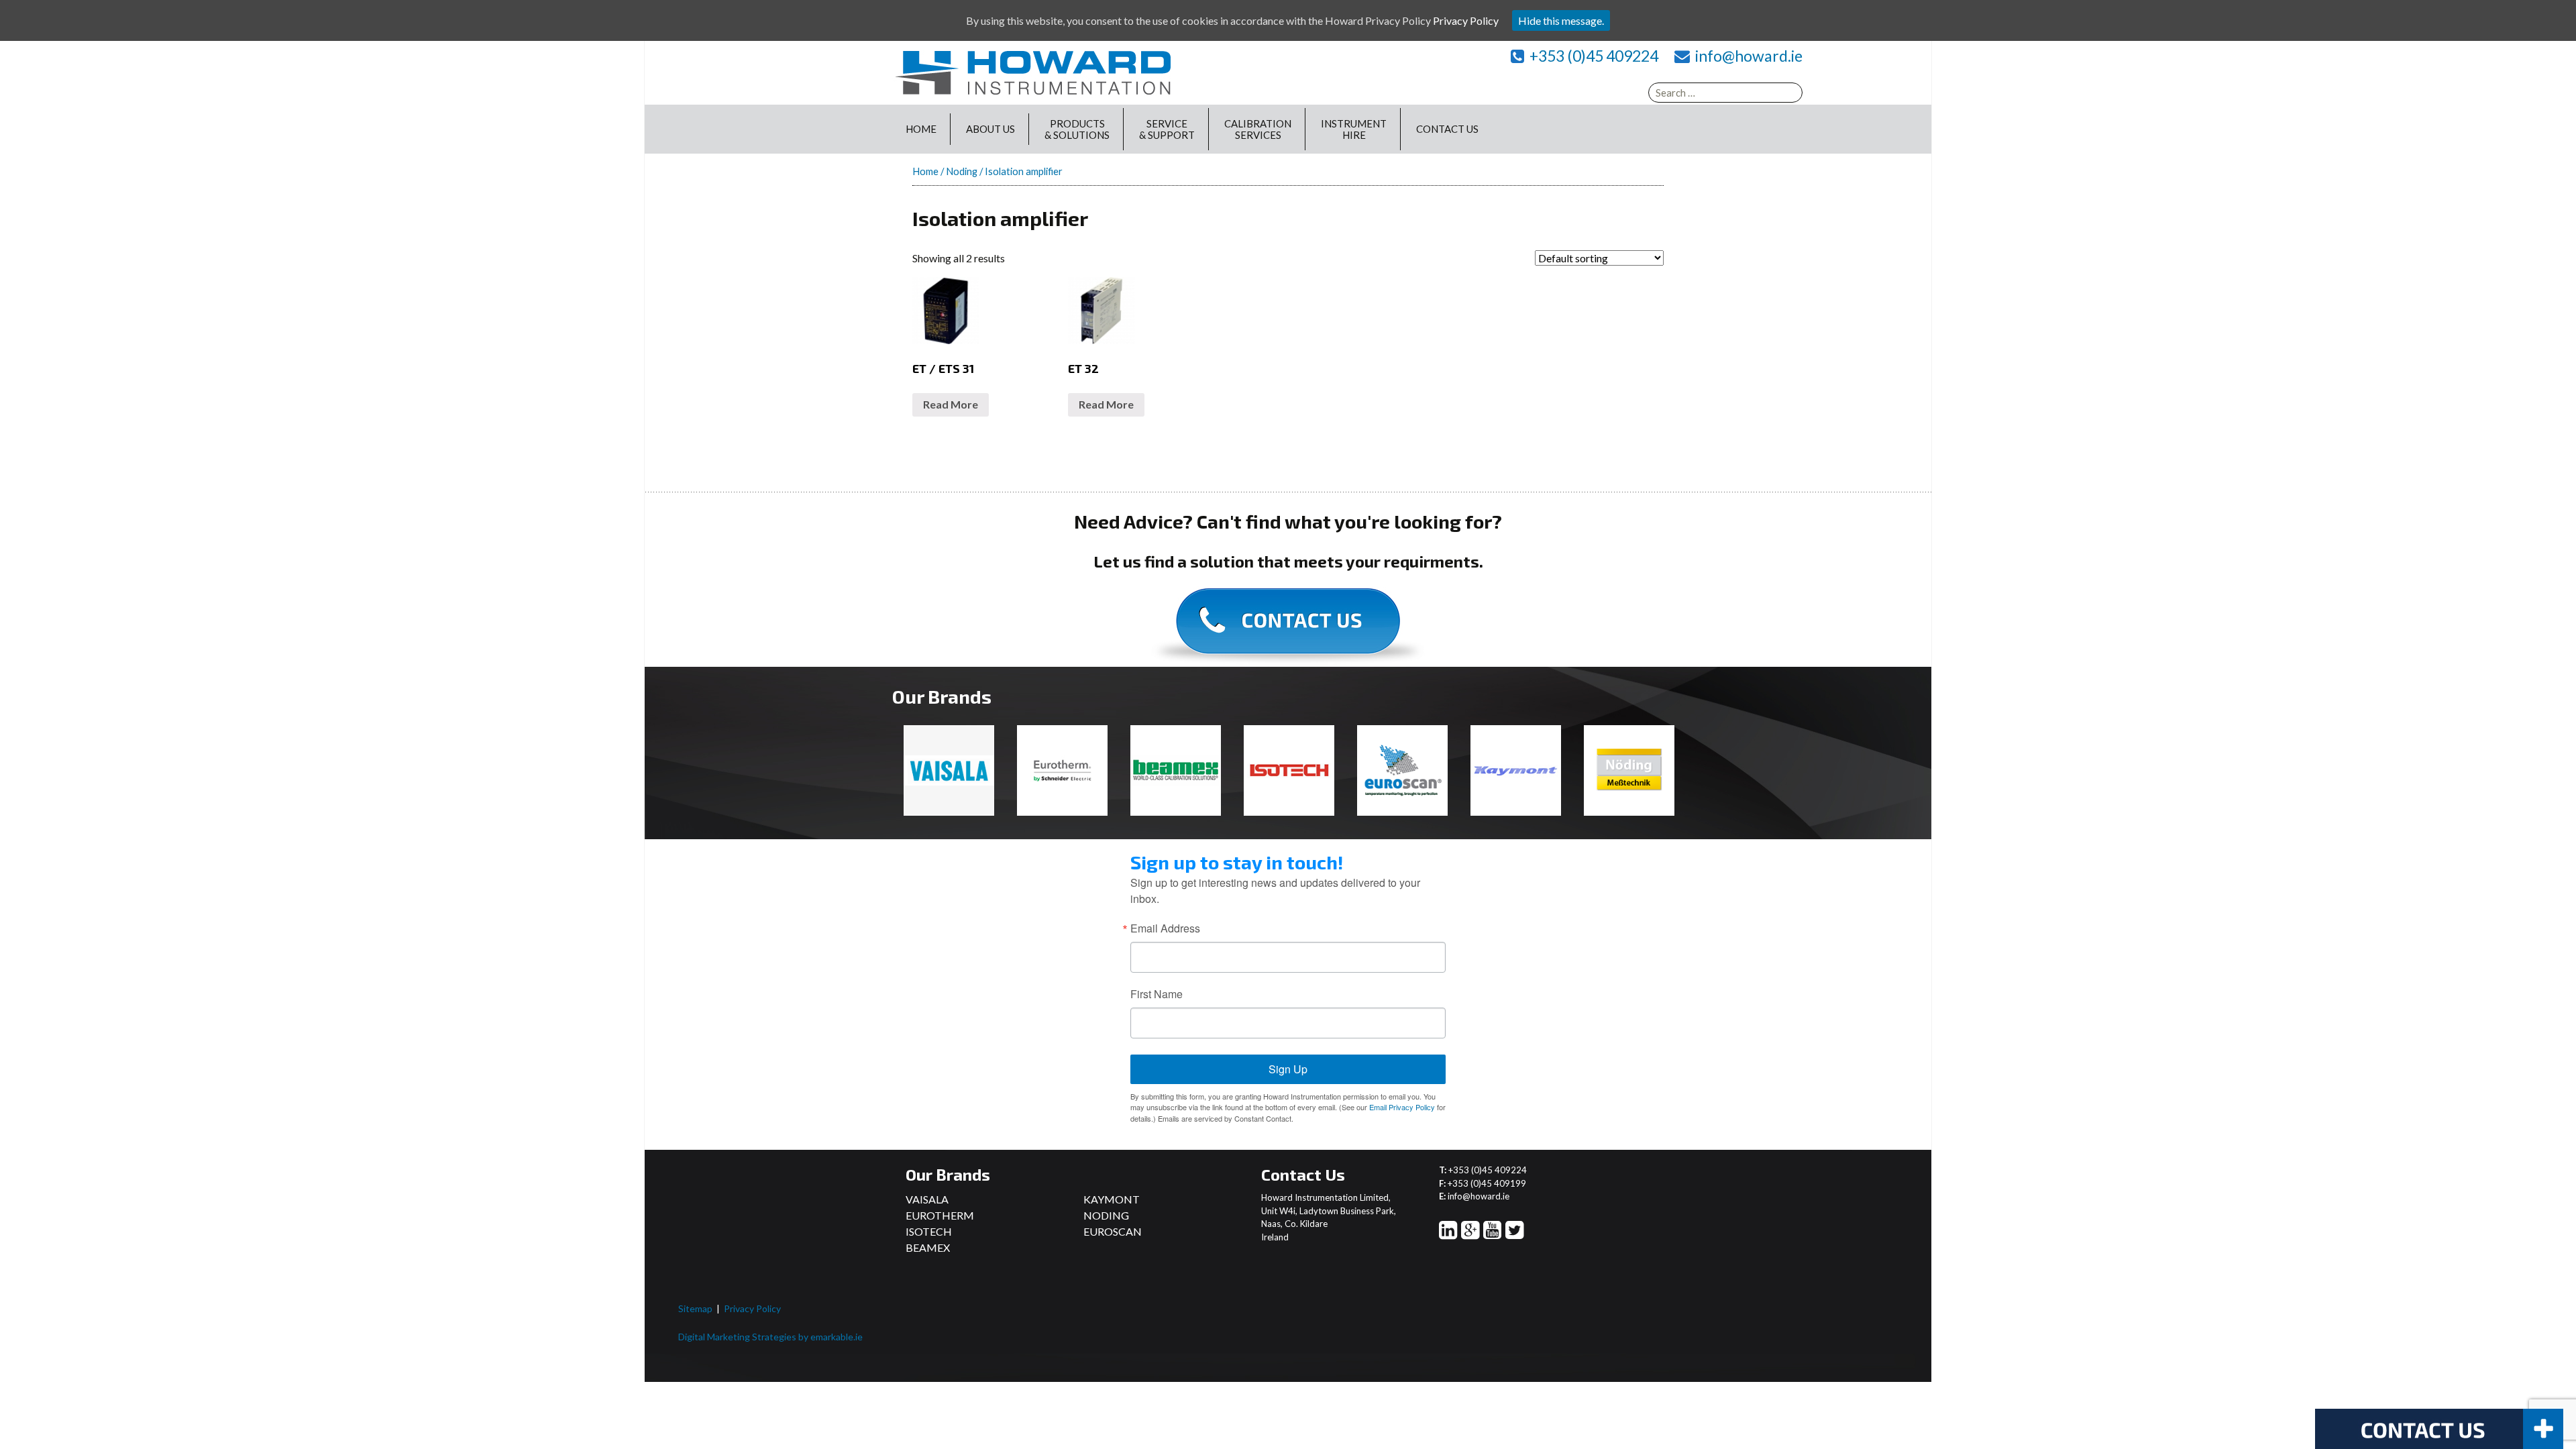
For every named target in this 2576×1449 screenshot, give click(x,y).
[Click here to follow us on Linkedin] (1448, 1233)
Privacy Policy (752, 1308)
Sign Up (1288, 1069)
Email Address (1165, 928)
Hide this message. (1561, 20)
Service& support (1167, 129)
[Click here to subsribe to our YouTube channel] (1492, 1233)
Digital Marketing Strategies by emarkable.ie (770, 1337)
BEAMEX (928, 1247)
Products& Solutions (1077, 129)
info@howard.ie (1749, 56)
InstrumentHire (1354, 129)
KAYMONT (1112, 1199)
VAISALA (927, 1199)
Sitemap (695, 1308)
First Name (1157, 994)
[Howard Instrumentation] (1033, 71)
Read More (951, 404)
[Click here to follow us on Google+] (1470, 1233)
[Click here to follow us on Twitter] (1514, 1233)
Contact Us (1447, 129)
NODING (1106, 1215)
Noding (962, 171)
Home (921, 129)
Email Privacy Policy (1402, 1107)
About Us (990, 129)
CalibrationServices (1258, 129)
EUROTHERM (940, 1215)
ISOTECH (929, 1231)
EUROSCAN (1113, 1231)
